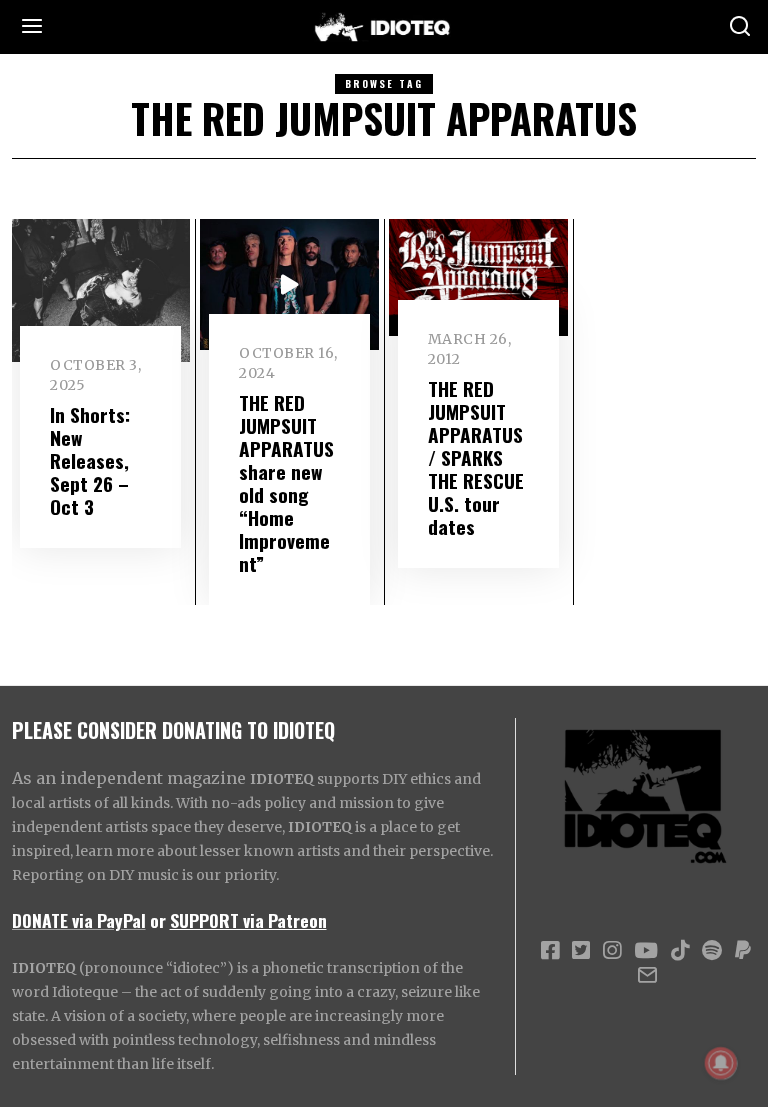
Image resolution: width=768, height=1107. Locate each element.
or (158, 920)
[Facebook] (550, 951)
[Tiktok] (680, 951)
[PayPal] (743, 951)
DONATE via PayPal (79, 920)
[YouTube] (646, 951)
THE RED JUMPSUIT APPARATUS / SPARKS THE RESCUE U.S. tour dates (476, 457)
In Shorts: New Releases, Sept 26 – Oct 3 (90, 460)
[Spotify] (712, 951)
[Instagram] (612, 951)
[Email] (647, 975)
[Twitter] (581, 951)
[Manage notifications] (721, 1063)
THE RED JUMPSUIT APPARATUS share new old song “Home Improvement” (286, 483)
